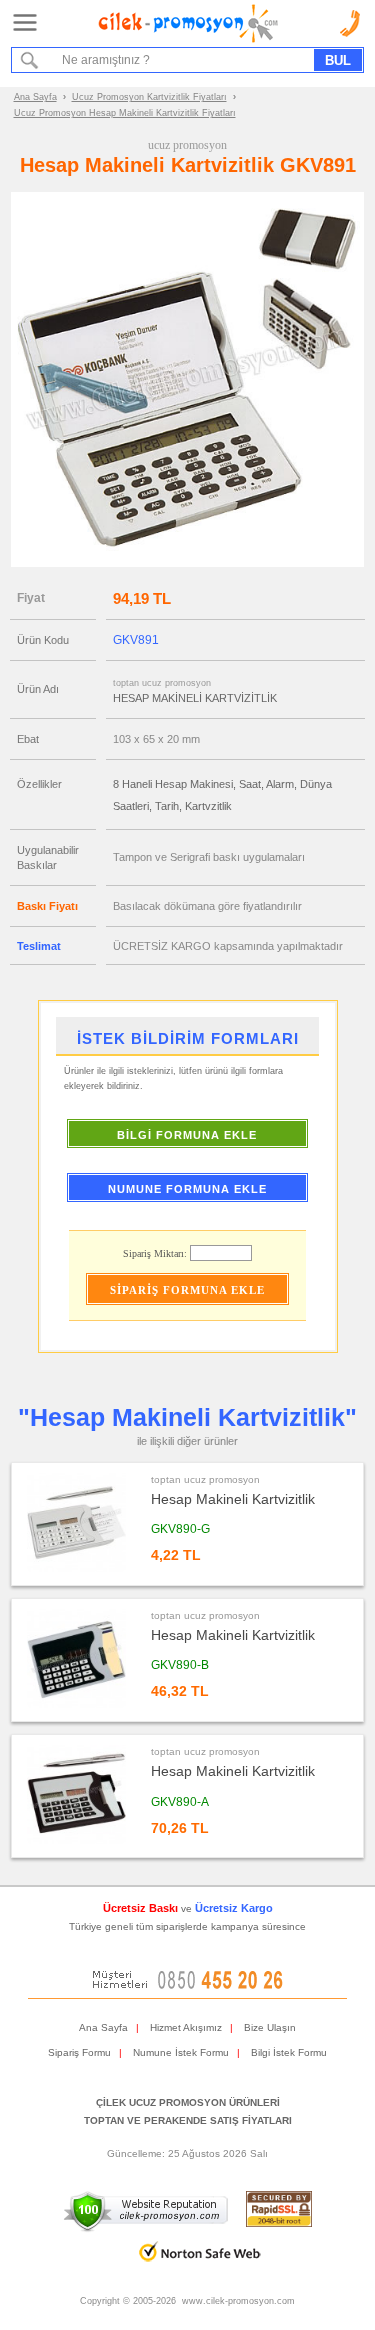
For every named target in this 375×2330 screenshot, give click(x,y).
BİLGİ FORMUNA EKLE (187, 1135)
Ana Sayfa (35, 97)
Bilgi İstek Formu (289, 2052)
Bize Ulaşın (270, 2027)
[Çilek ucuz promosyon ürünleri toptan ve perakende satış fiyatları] (188, 39)
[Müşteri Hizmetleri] (188, 1985)
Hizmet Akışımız (186, 2027)
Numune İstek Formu (181, 2052)
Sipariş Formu (79, 2052)
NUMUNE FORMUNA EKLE (187, 1189)
